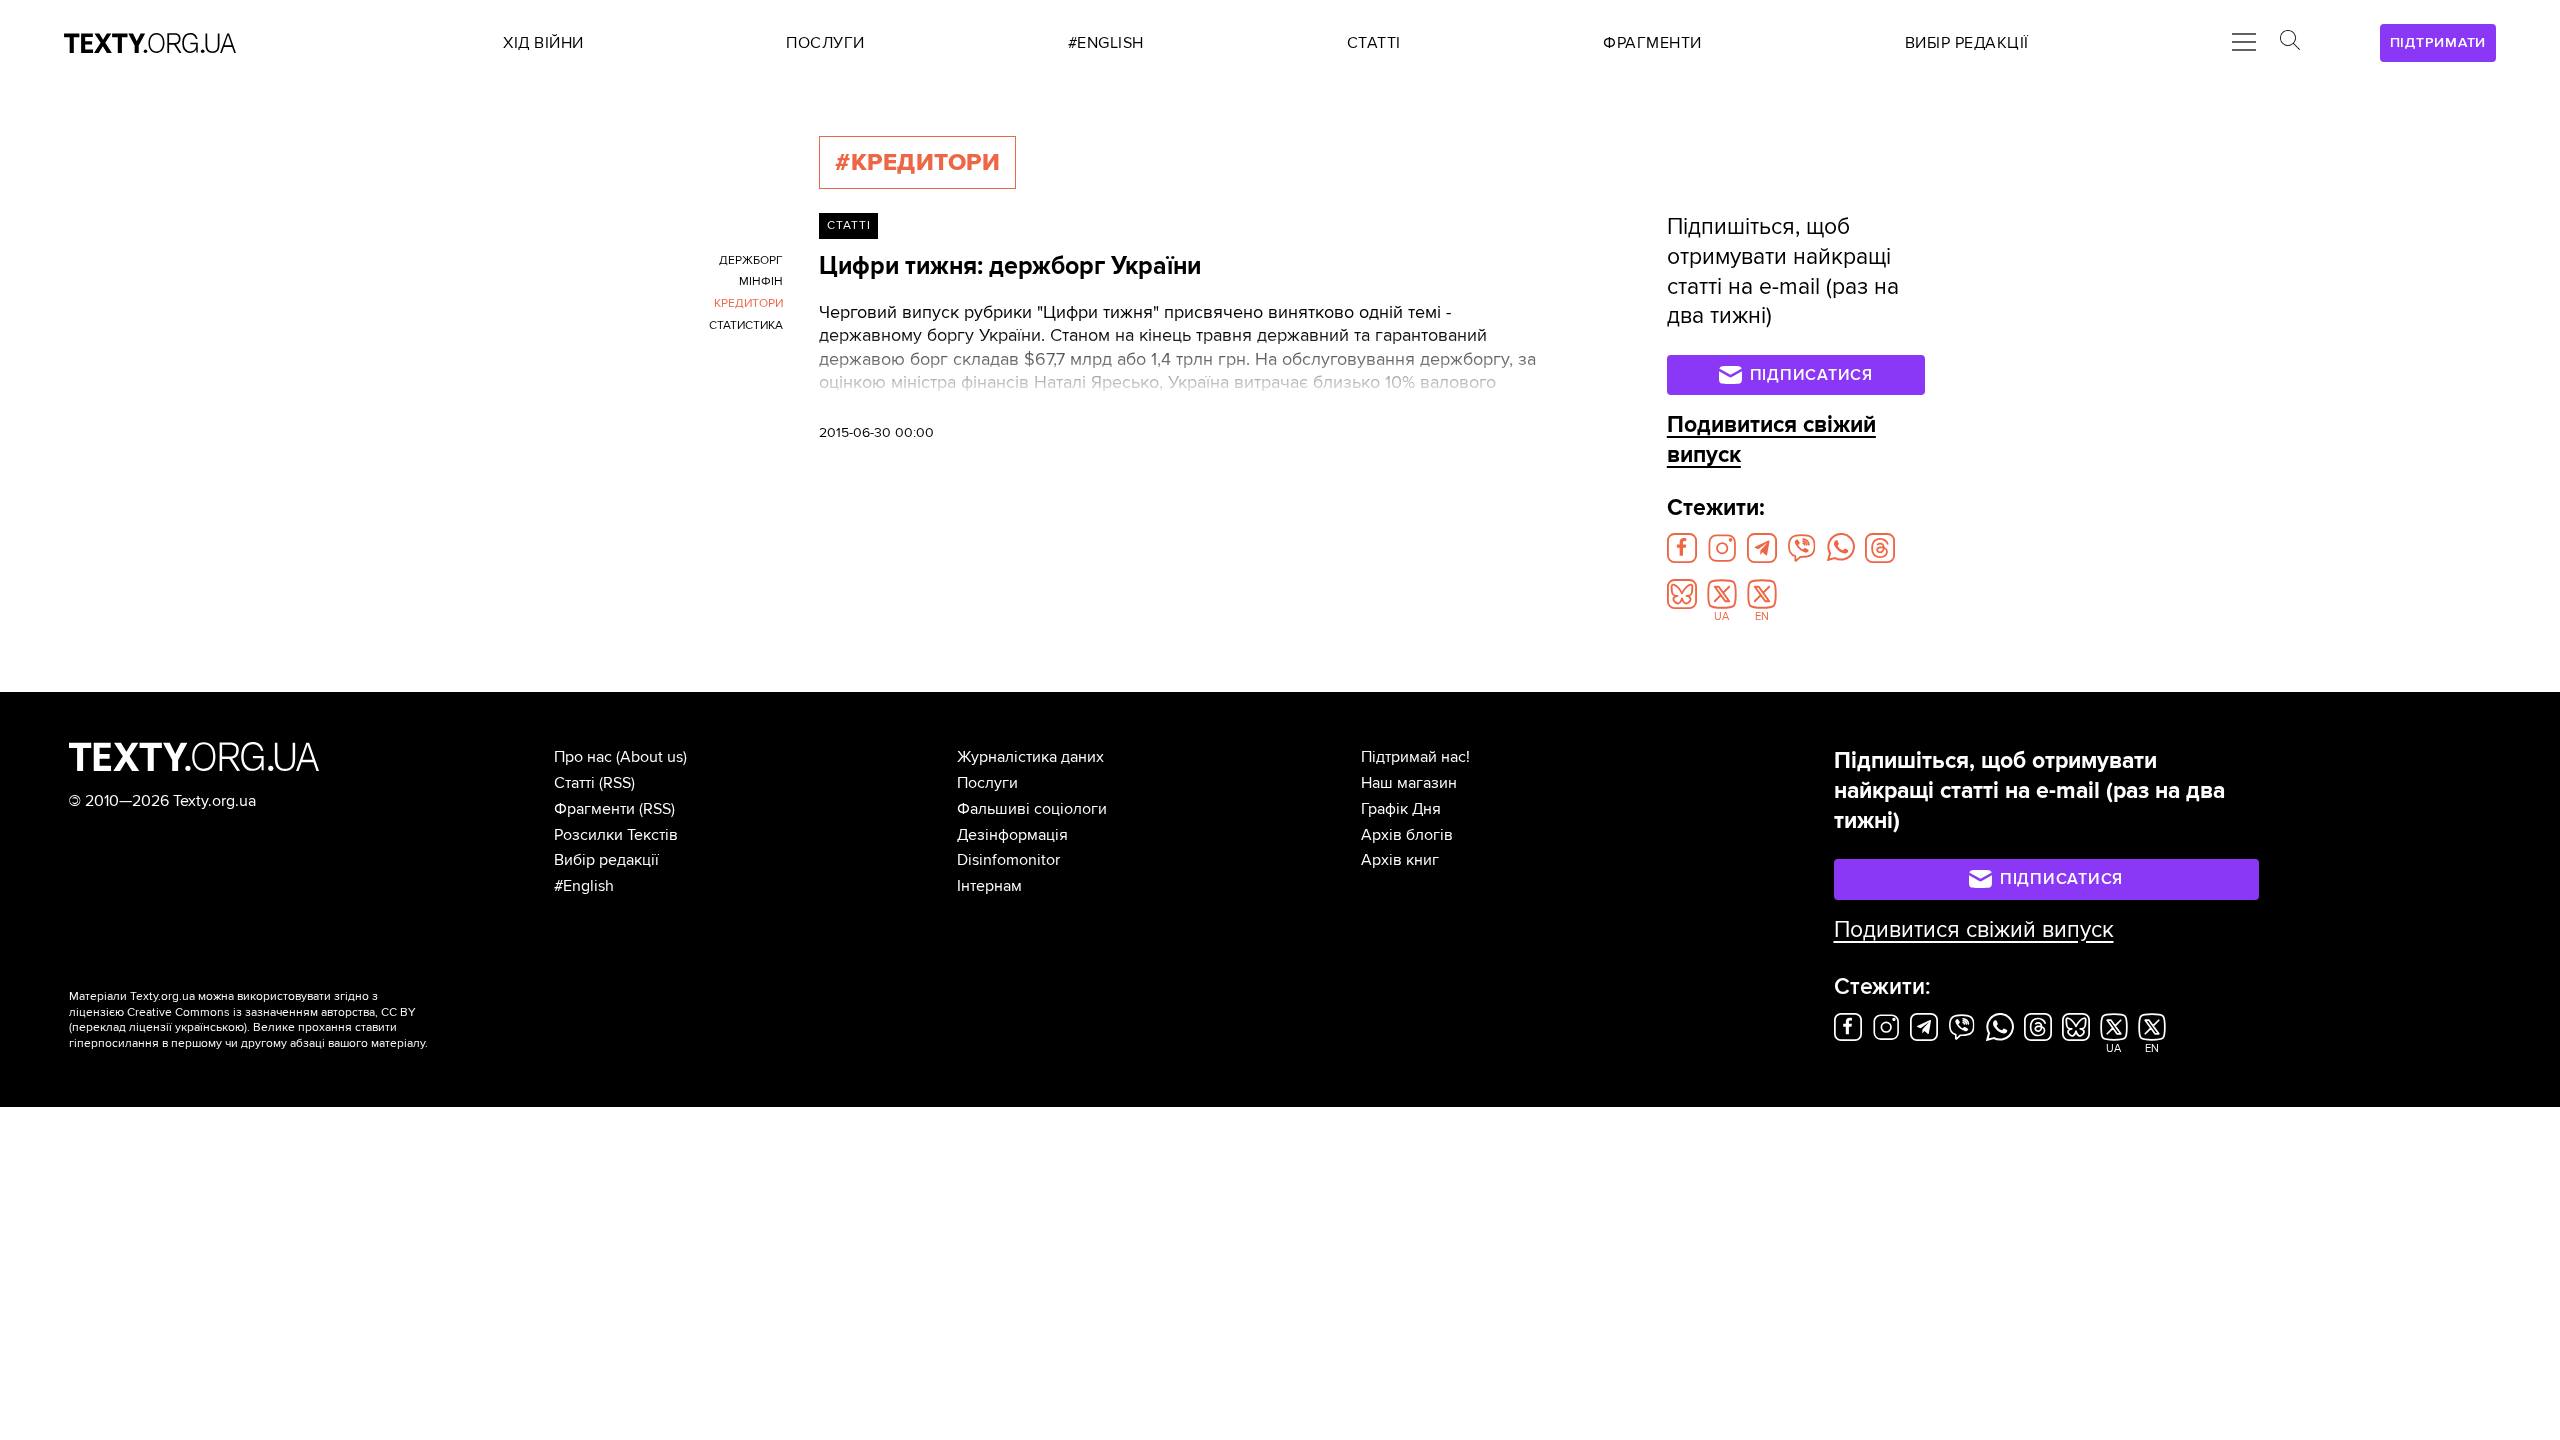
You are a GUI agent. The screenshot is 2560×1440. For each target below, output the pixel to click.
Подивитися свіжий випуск (1974, 930)
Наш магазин (1409, 783)
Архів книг (1400, 860)
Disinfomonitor (1008, 860)
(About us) (651, 757)
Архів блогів (1407, 835)
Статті (849, 225)
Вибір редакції (606, 860)
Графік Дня (1401, 809)
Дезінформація (1012, 835)
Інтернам (989, 886)
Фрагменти (594, 809)
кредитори (748, 303)
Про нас (583, 757)
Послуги (987, 783)
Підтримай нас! (1415, 757)
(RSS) (617, 783)
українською (209, 1027)
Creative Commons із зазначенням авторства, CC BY (271, 1012)
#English (584, 886)
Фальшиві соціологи (1032, 809)
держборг (751, 260)
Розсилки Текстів (616, 835)
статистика (746, 325)
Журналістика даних (1030, 757)
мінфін (761, 281)
